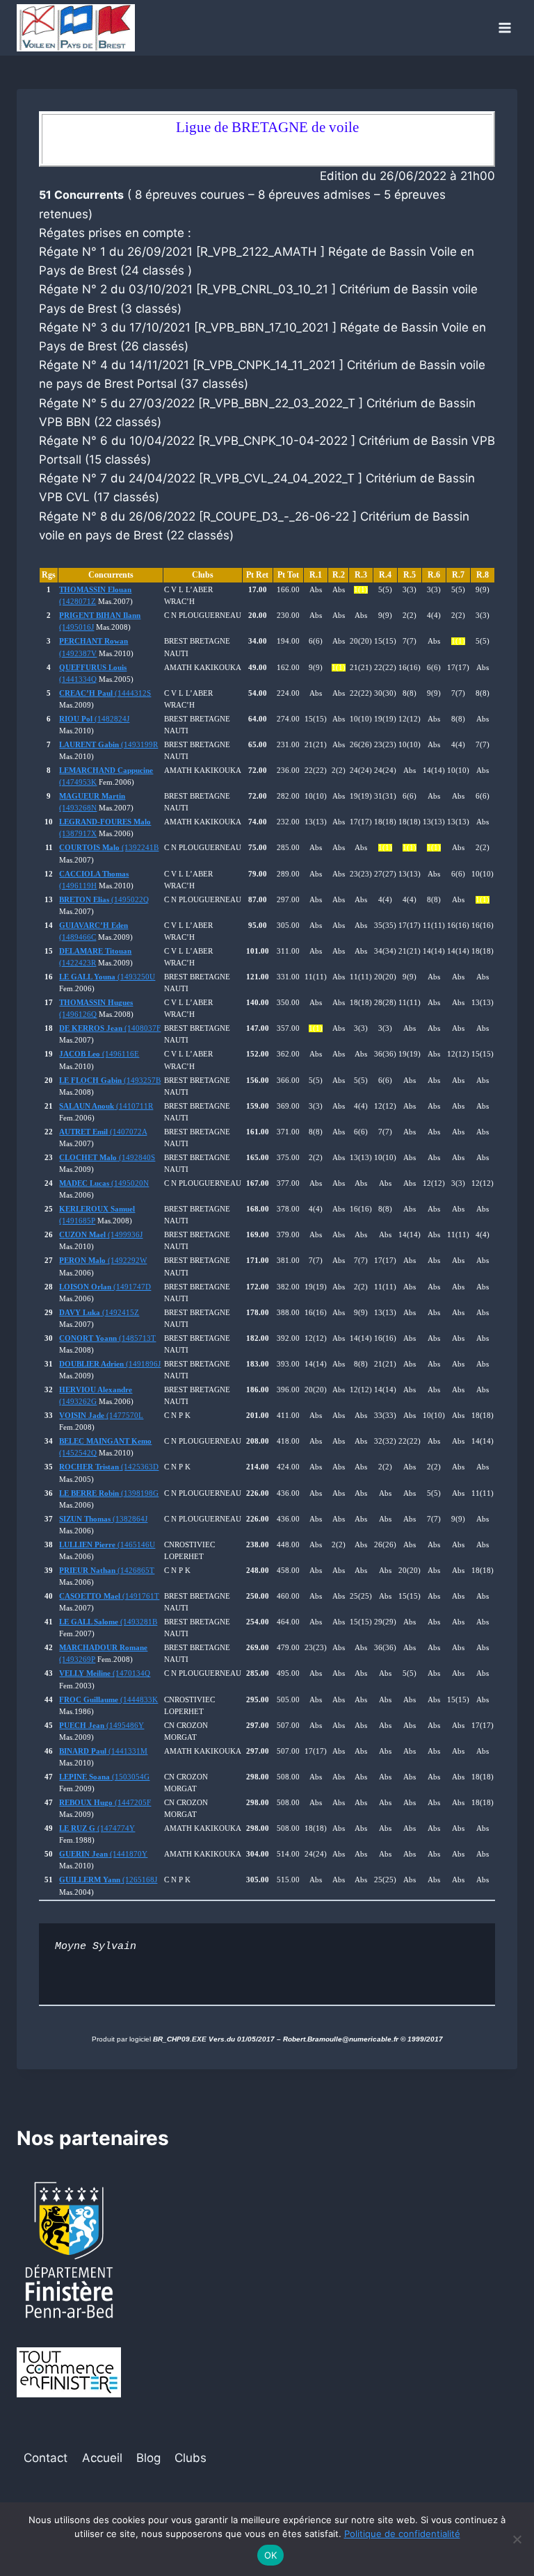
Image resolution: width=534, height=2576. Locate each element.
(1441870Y (103, 1854)
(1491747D (105, 1287)
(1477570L (101, 1416)
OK (271, 2555)
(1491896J (110, 1364)
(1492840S (107, 1158)
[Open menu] (504, 27)
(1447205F (105, 1803)
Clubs (191, 2458)
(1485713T (107, 1338)
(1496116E (99, 1054)
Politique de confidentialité (402, 2534)
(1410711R (106, 1106)
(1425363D (109, 1467)
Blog (148, 2458)
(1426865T (107, 1571)
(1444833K (108, 1700)
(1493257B (110, 1081)
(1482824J (94, 719)
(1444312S (105, 693)
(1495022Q (104, 900)
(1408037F (110, 1028)
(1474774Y (97, 1828)
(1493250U (107, 977)
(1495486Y (102, 1726)
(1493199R (108, 745)
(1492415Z (99, 1313)
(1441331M (103, 1751)
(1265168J (108, 1880)
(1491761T (109, 1596)
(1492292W (103, 1261)
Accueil (102, 2458)
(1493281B (108, 1622)
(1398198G (109, 1493)
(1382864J (103, 1519)
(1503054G (104, 1777)
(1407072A (103, 1132)
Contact (46, 2458)
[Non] (517, 2539)
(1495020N (104, 1183)
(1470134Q (105, 1673)
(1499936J (101, 1235)
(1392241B (109, 848)
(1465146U (107, 1545)
